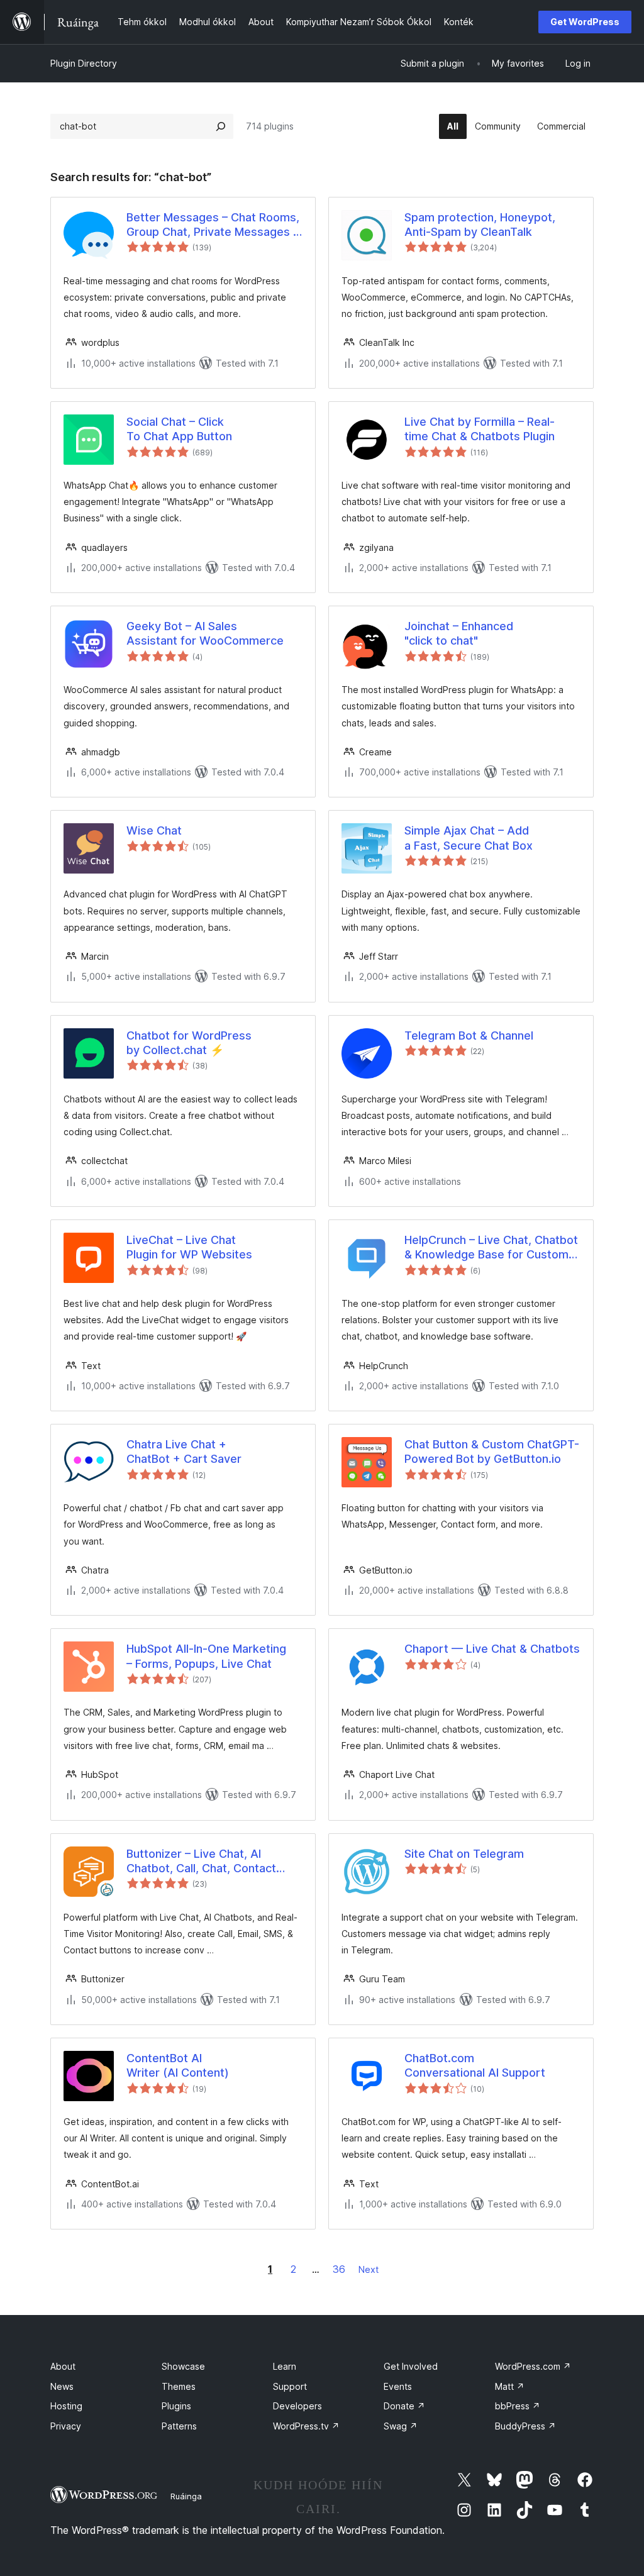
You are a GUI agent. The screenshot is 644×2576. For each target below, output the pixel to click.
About (63, 2366)
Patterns (179, 2426)
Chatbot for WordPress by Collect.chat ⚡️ (189, 1043)
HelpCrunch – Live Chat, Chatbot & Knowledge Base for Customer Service (492, 1248)
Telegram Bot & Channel (469, 1035)
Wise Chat (154, 830)
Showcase (183, 2366)
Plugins (176, 2406)
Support (290, 2386)
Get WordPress (585, 22)
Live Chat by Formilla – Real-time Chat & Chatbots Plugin (480, 429)
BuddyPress (525, 2426)
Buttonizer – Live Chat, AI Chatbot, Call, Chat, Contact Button (201, 1862)
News (62, 2386)
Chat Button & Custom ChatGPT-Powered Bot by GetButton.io (492, 1452)
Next (369, 2269)
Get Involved (411, 2366)
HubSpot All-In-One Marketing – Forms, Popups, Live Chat (206, 1656)
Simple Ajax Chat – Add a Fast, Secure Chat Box (469, 838)
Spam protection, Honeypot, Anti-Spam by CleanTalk (480, 225)
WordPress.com (533, 2366)
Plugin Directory (84, 63)
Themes (179, 2386)
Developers (297, 2406)
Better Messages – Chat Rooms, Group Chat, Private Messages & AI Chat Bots (214, 225)
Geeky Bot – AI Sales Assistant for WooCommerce (205, 633)
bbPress (518, 2406)
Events (398, 2386)
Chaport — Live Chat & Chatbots (492, 1649)
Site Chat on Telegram (464, 1854)
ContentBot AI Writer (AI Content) (178, 2065)
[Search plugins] (221, 126)
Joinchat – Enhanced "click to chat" (459, 633)
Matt (510, 2386)
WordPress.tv (306, 2426)
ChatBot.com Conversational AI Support (475, 2065)
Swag (401, 2426)
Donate (404, 2406)
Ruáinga (186, 2496)
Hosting (66, 2406)
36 (339, 2269)
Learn (285, 2366)
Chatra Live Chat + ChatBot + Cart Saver (184, 1452)
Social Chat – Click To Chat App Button (179, 429)
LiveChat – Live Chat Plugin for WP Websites (189, 1247)
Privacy (66, 2426)
